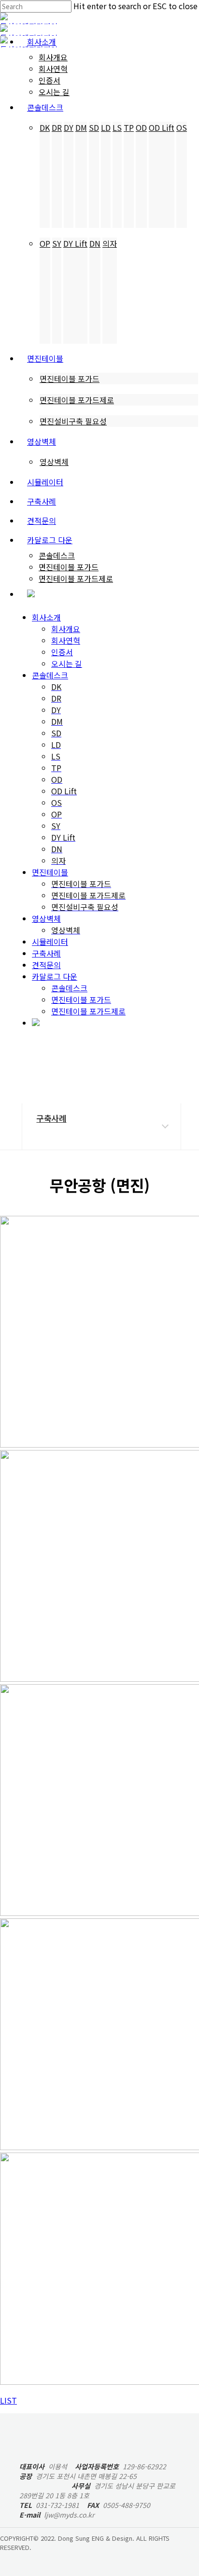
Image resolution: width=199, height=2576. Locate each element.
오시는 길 (67, 663)
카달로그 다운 (55, 976)
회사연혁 (66, 640)
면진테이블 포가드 (81, 999)
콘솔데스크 (50, 675)
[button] (8, 2400)
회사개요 (66, 629)
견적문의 (46, 965)
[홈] (38, 1089)
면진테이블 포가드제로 (88, 1011)
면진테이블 (50, 872)
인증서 (62, 652)
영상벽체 (46, 918)
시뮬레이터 (50, 942)
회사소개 (46, 617)
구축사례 (46, 953)
